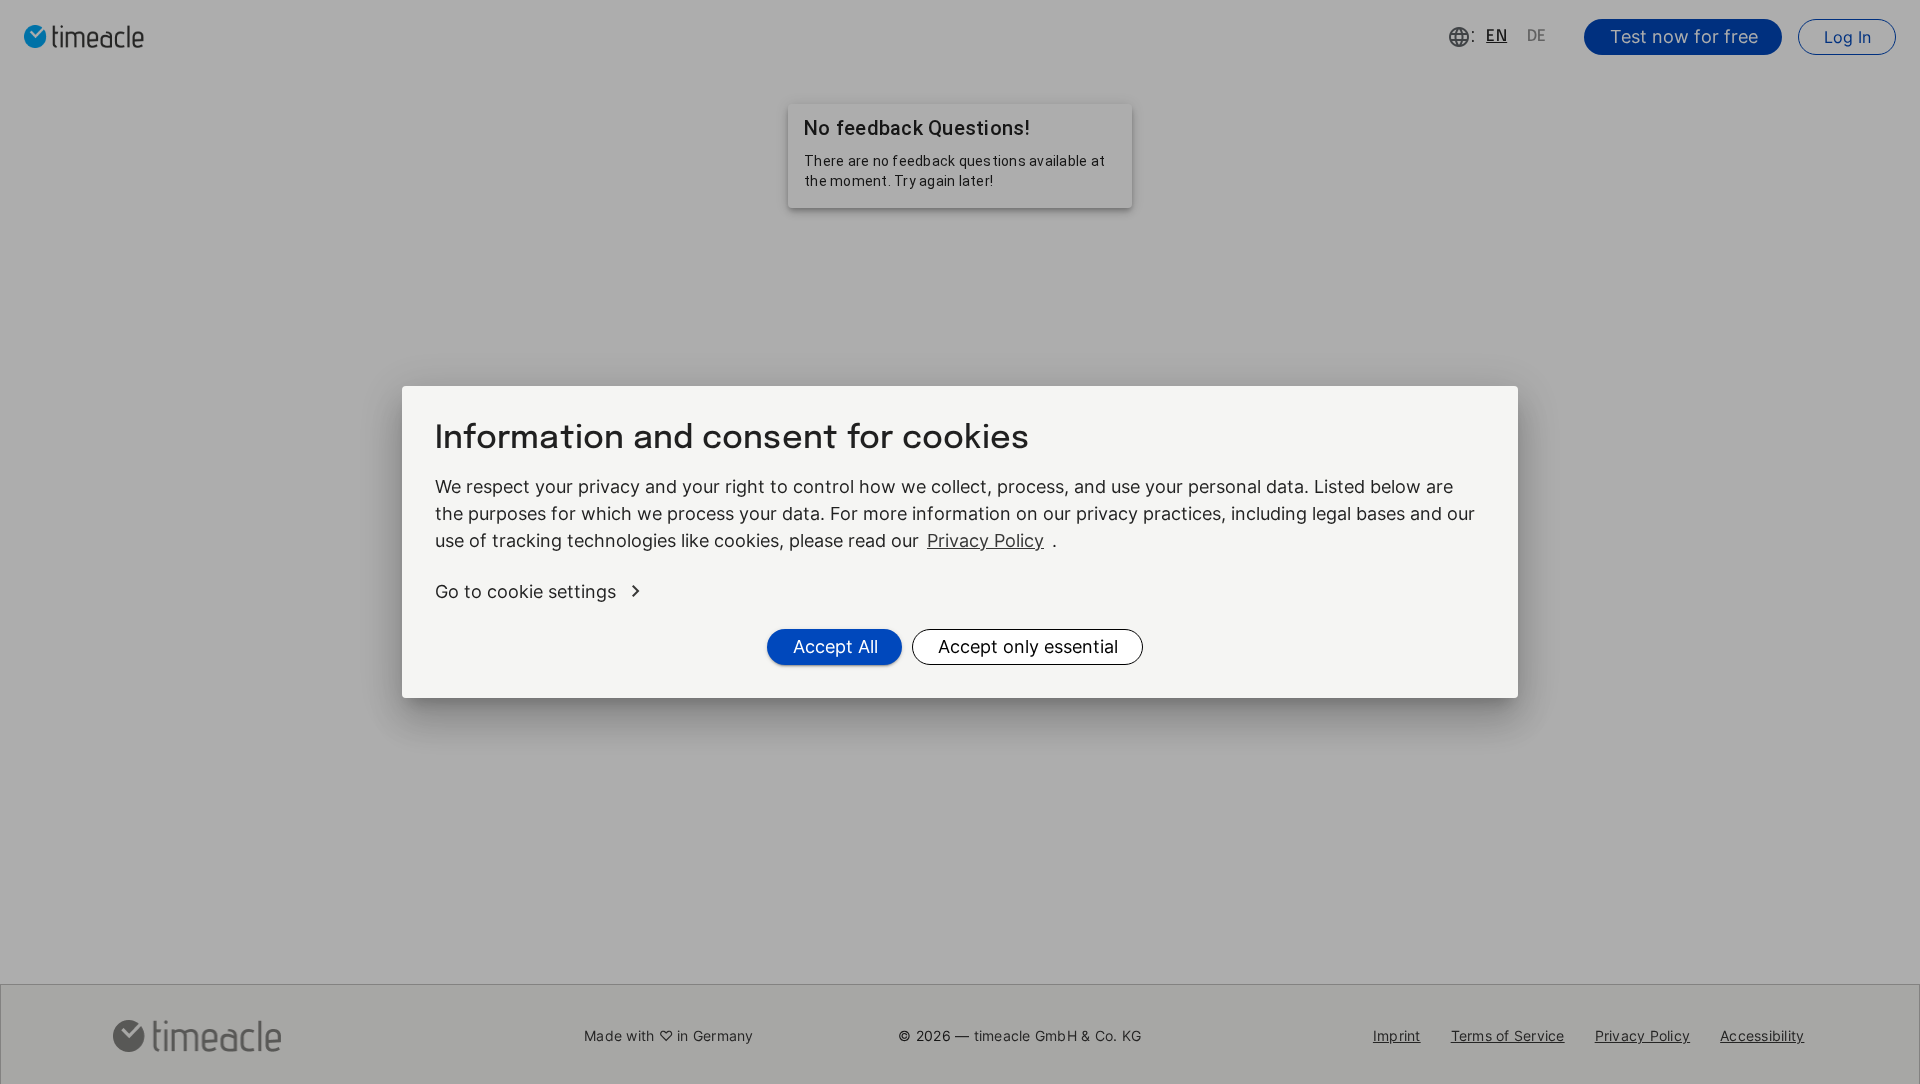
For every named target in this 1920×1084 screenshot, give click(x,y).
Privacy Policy (985, 540)
